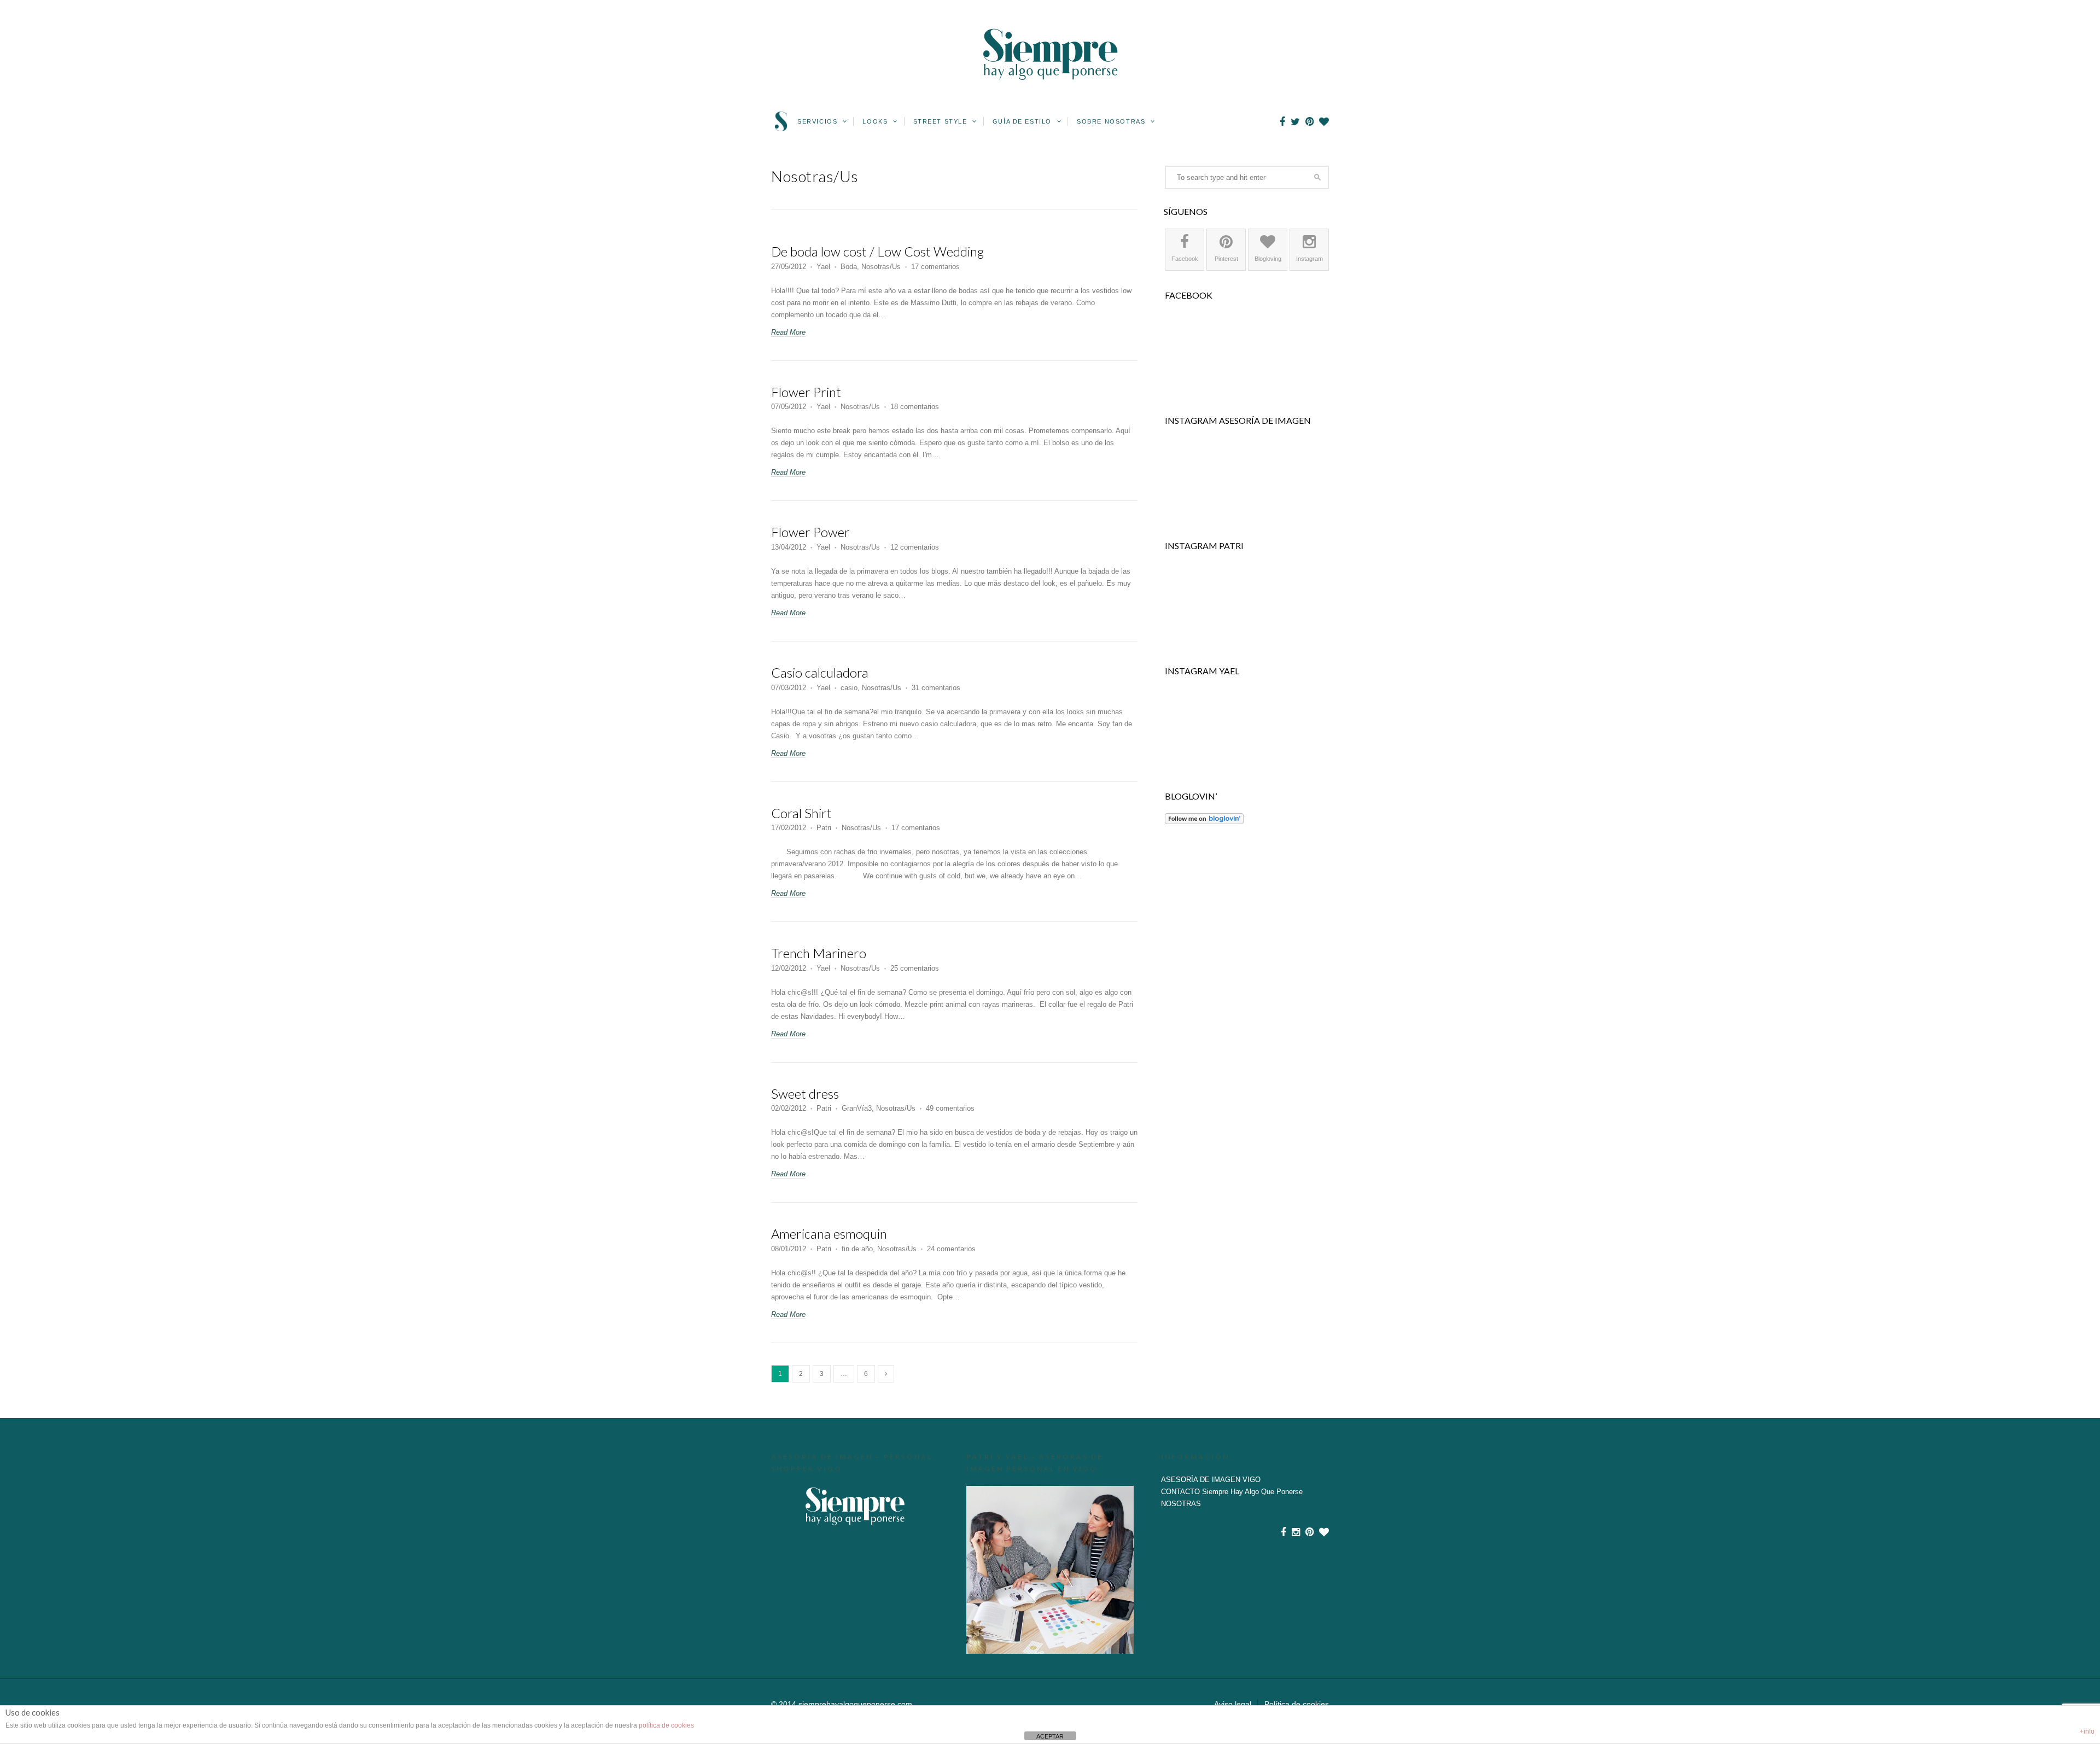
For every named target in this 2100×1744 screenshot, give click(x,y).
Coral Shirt (801, 813)
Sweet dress (805, 1093)
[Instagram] (1296, 1532)
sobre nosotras (1112, 121)
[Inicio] (781, 129)
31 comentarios (936, 688)
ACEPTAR (1050, 1736)
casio (849, 688)
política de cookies (666, 1725)
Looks (876, 121)
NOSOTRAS (1181, 1504)
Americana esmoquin (829, 1233)
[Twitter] (1295, 122)
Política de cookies (1297, 1704)
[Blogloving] (1324, 122)
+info (2087, 1731)
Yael (823, 267)
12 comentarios (915, 547)
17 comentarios (935, 267)
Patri (824, 828)
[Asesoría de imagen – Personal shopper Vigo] (855, 1506)
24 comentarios (951, 1249)
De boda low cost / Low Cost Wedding (877, 251)
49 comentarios (950, 1108)
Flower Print (806, 392)
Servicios (819, 121)
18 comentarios (915, 407)
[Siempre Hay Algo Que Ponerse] (1050, 93)
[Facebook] (1282, 122)
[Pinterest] (1309, 122)
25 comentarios (915, 968)
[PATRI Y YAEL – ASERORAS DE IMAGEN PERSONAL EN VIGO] (1050, 1570)
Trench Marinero (819, 953)
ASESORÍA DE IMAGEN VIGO (1211, 1480)
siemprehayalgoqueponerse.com (855, 1704)
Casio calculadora (820, 672)
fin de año (857, 1249)
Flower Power (810, 532)
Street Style (942, 121)
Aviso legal (1233, 1704)
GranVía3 (857, 1108)
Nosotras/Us (881, 267)
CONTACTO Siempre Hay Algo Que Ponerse (1232, 1492)
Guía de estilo (1023, 121)
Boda (849, 267)
